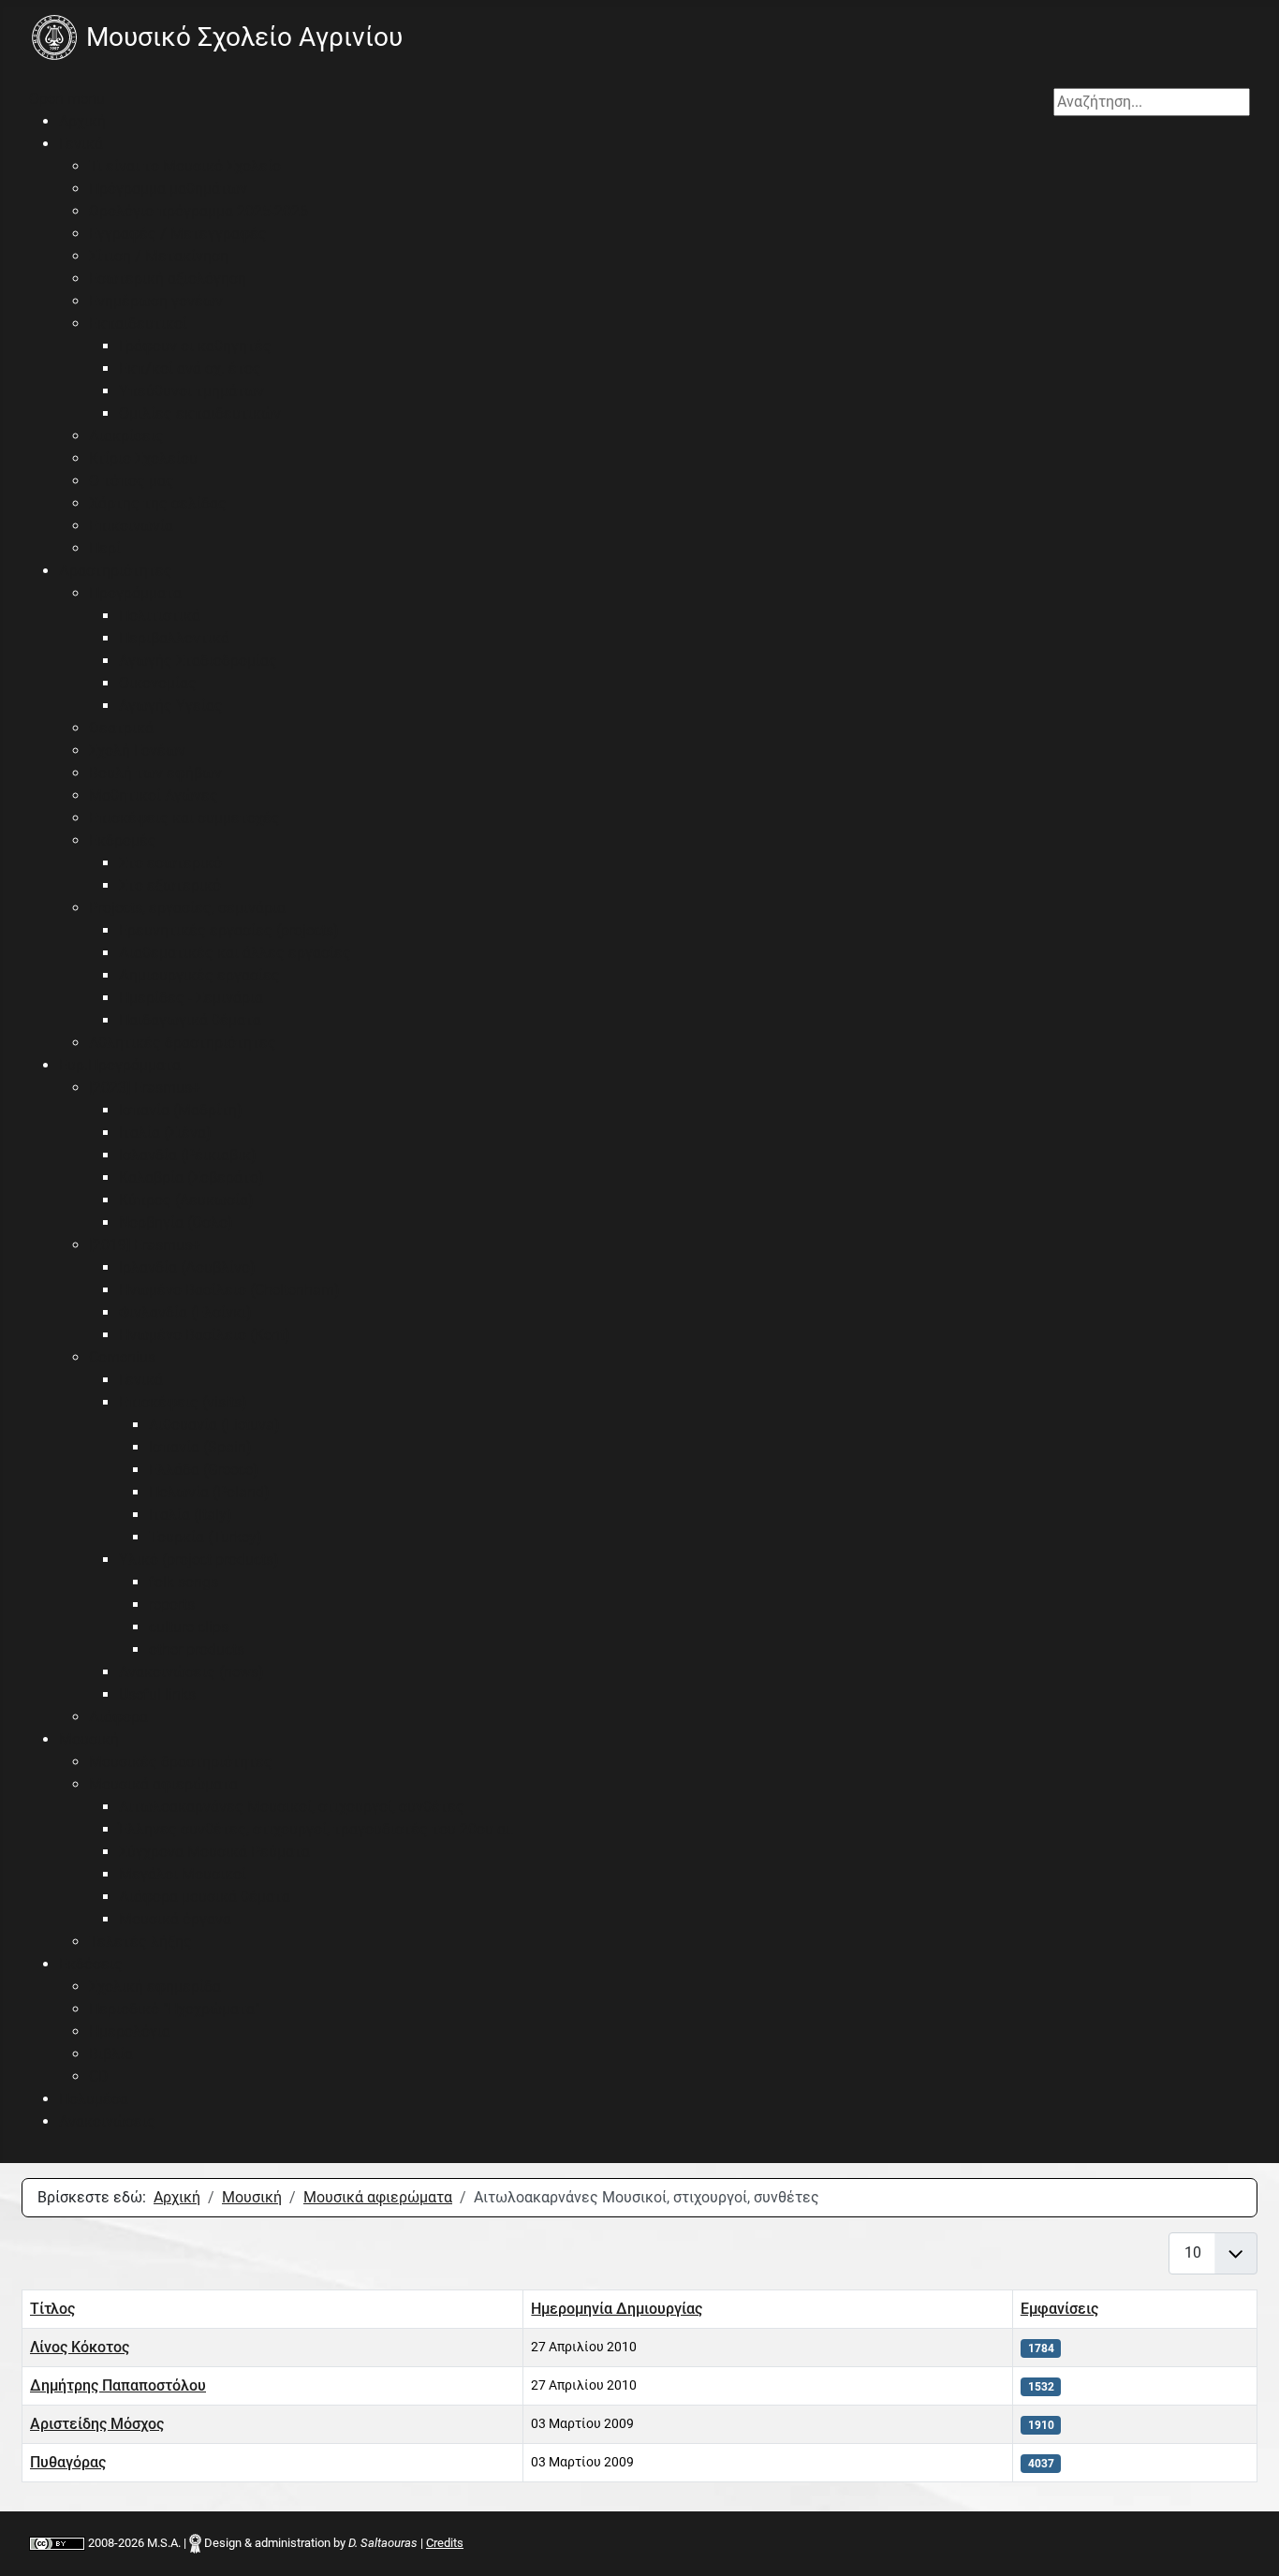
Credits (445, 2543)
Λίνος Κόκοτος (80, 2347)
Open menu (67, 99)
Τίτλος (52, 2309)
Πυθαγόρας (68, 2462)
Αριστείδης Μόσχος (97, 2424)
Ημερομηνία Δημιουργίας (617, 2309)
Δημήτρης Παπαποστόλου (118, 2385)
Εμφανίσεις (1059, 2309)
